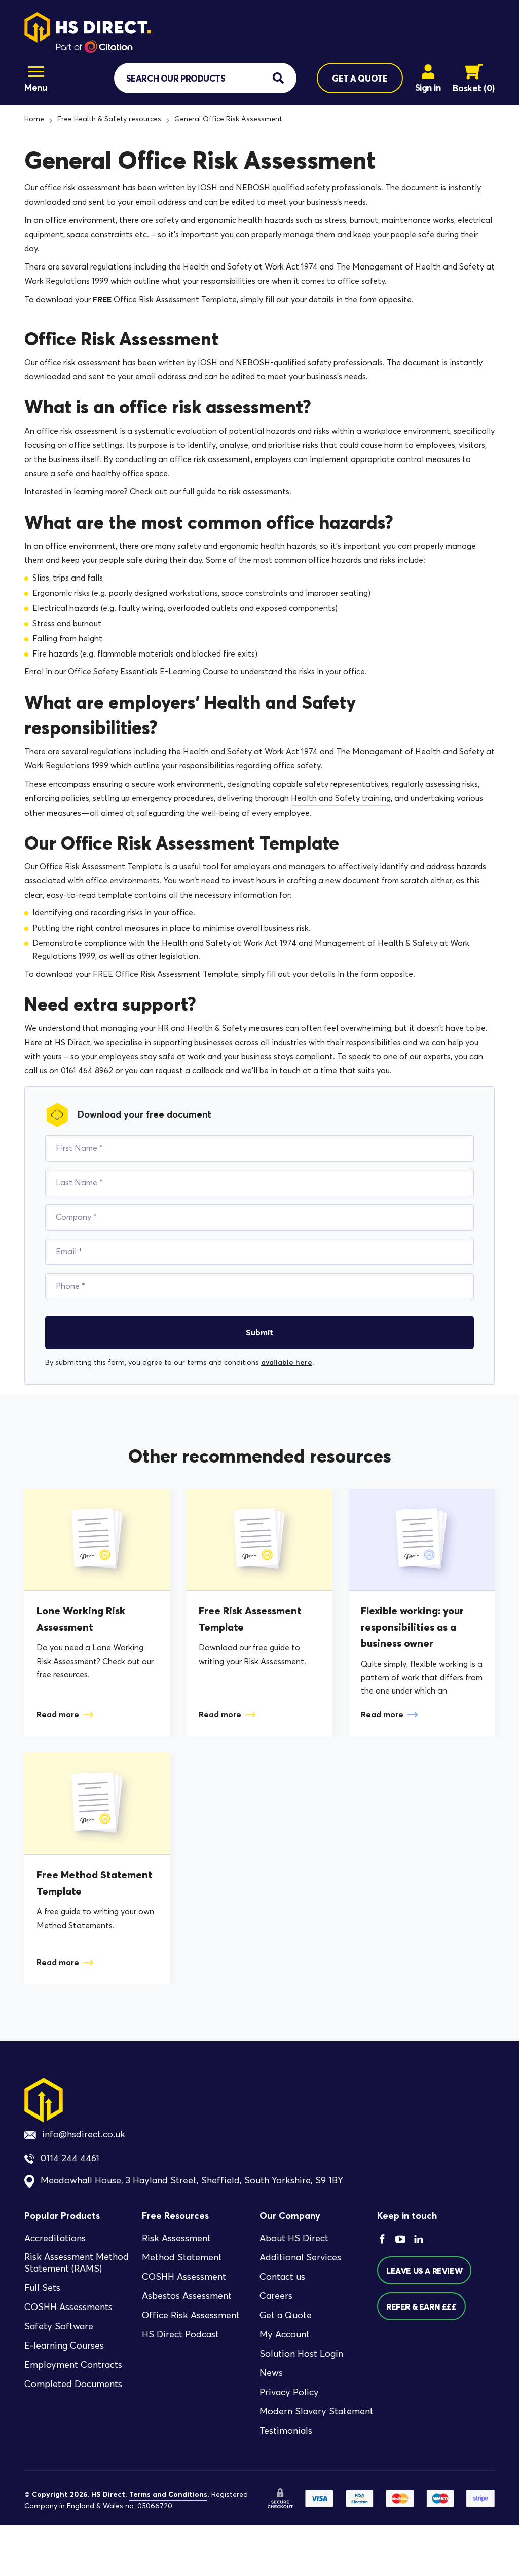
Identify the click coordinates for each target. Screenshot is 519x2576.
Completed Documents (73, 2384)
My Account (285, 2335)
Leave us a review (424, 2271)
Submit (259, 1332)
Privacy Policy (289, 2393)
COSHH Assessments (68, 2307)
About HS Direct (294, 2239)
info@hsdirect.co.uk (84, 2134)
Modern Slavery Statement (317, 2412)
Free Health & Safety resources (109, 119)
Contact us (282, 2277)
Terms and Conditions (168, 2495)
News (271, 2373)
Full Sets (42, 2288)
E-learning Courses (64, 2346)
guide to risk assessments (243, 492)
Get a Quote (286, 2316)
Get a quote (360, 78)
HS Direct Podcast (180, 2335)
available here (287, 1362)
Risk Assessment (176, 2239)
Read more (58, 1714)
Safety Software (59, 2326)
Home (34, 119)
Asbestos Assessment (187, 2296)
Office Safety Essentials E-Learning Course (148, 671)
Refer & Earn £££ (421, 2306)
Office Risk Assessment (191, 2316)
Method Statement (182, 2258)
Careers (276, 2296)
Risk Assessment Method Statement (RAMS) (77, 2263)
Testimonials (286, 2431)
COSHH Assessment (184, 2277)
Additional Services (300, 2258)
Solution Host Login (301, 2354)
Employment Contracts (73, 2365)
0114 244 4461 (70, 2159)
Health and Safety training (341, 798)
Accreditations (55, 2239)
